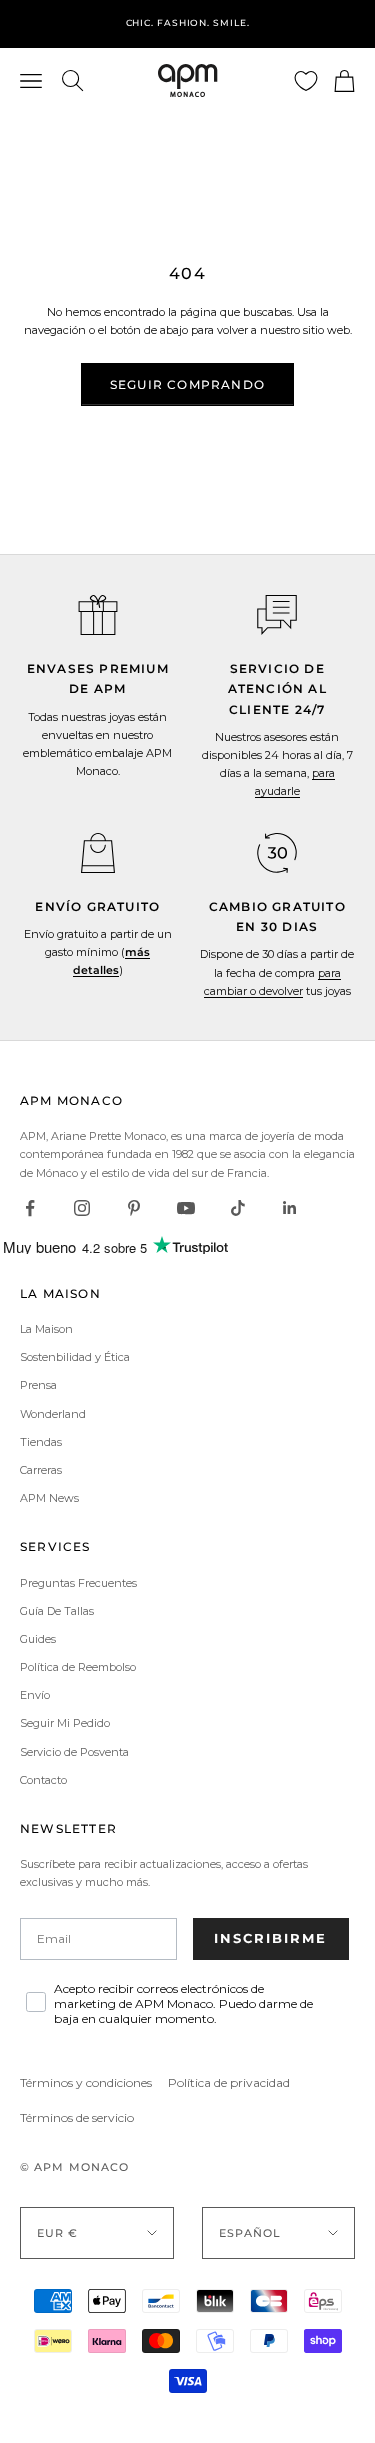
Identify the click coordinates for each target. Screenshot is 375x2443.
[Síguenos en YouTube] (186, 1208)
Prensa (38, 1385)
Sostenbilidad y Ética (75, 1357)
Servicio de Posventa (74, 1752)
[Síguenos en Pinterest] (134, 1208)
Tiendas (41, 1442)
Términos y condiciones (86, 2082)
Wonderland (53, 1414)
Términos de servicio (77, 2117)
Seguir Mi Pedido (65, 1723)
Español (250, 2233)
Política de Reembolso (78, 1667)
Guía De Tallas (57, 1611)
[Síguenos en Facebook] (30, 1208)
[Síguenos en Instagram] (82, 1208)
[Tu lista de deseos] (306, 81)
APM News (49, 1498)
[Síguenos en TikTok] (238, 1208)
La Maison (46, 1329)
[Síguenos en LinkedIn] (290, 1208)
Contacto (43, 1780)
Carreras (41, 1470)
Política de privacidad (229, 2082)
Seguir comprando (187, 384)
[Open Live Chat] (277, 615)
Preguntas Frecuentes (78, 1583)
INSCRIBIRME (270, 1938)
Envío (35, 1695)
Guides (38, 1639)
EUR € (58, 2233)
